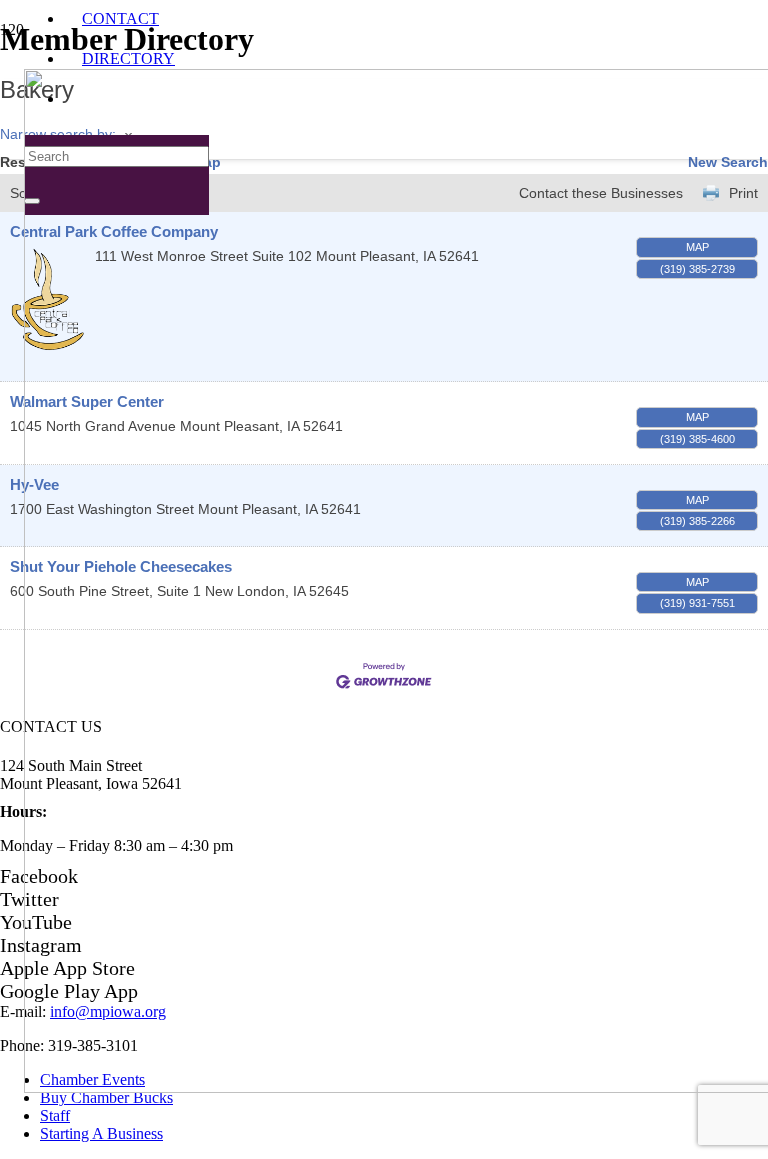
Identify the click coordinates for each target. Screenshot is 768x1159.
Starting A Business (101, 1133)
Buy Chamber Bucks (106, 1097)
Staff (55, 1115)
